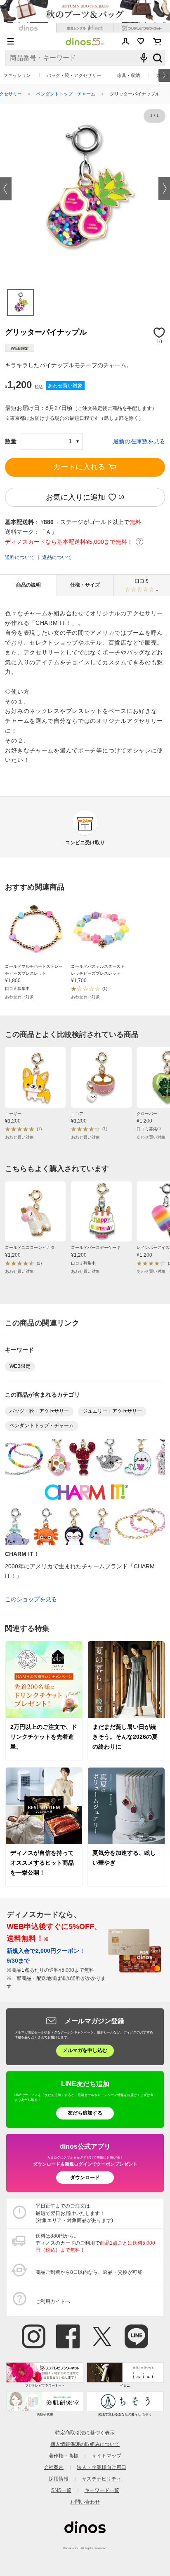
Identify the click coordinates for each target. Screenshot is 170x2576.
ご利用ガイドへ (53, 2301)
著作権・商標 (64, 2456)
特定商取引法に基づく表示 (85, 2433)
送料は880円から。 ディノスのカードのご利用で (95, 2243)
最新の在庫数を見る (139, 441)
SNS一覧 (61, 2490)
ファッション (17, 75)
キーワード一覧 (102, 2490)
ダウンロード (85, 2178)
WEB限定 (20, 1366)
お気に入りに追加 (76, 498)
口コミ (146, 585)
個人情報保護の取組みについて (85, 2444)
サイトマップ (106, 2456)
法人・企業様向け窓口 (102, 2467)
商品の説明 (28, 585)
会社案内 (54, 2467)
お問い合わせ (85, 2502)
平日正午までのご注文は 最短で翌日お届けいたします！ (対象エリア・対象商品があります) (74, 2213)
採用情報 (59, 2479)
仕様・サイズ (85, 585)
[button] (6, 189)
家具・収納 (129, 75)
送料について (20, 557)
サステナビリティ (102, 2479)
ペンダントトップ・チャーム (66, 94)
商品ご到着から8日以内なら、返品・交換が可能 (89, 2272)
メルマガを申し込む (85, 2050)
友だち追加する (85, 2113)
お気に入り (141, 41)
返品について (57, 557)
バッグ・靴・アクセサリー (74, 75)
